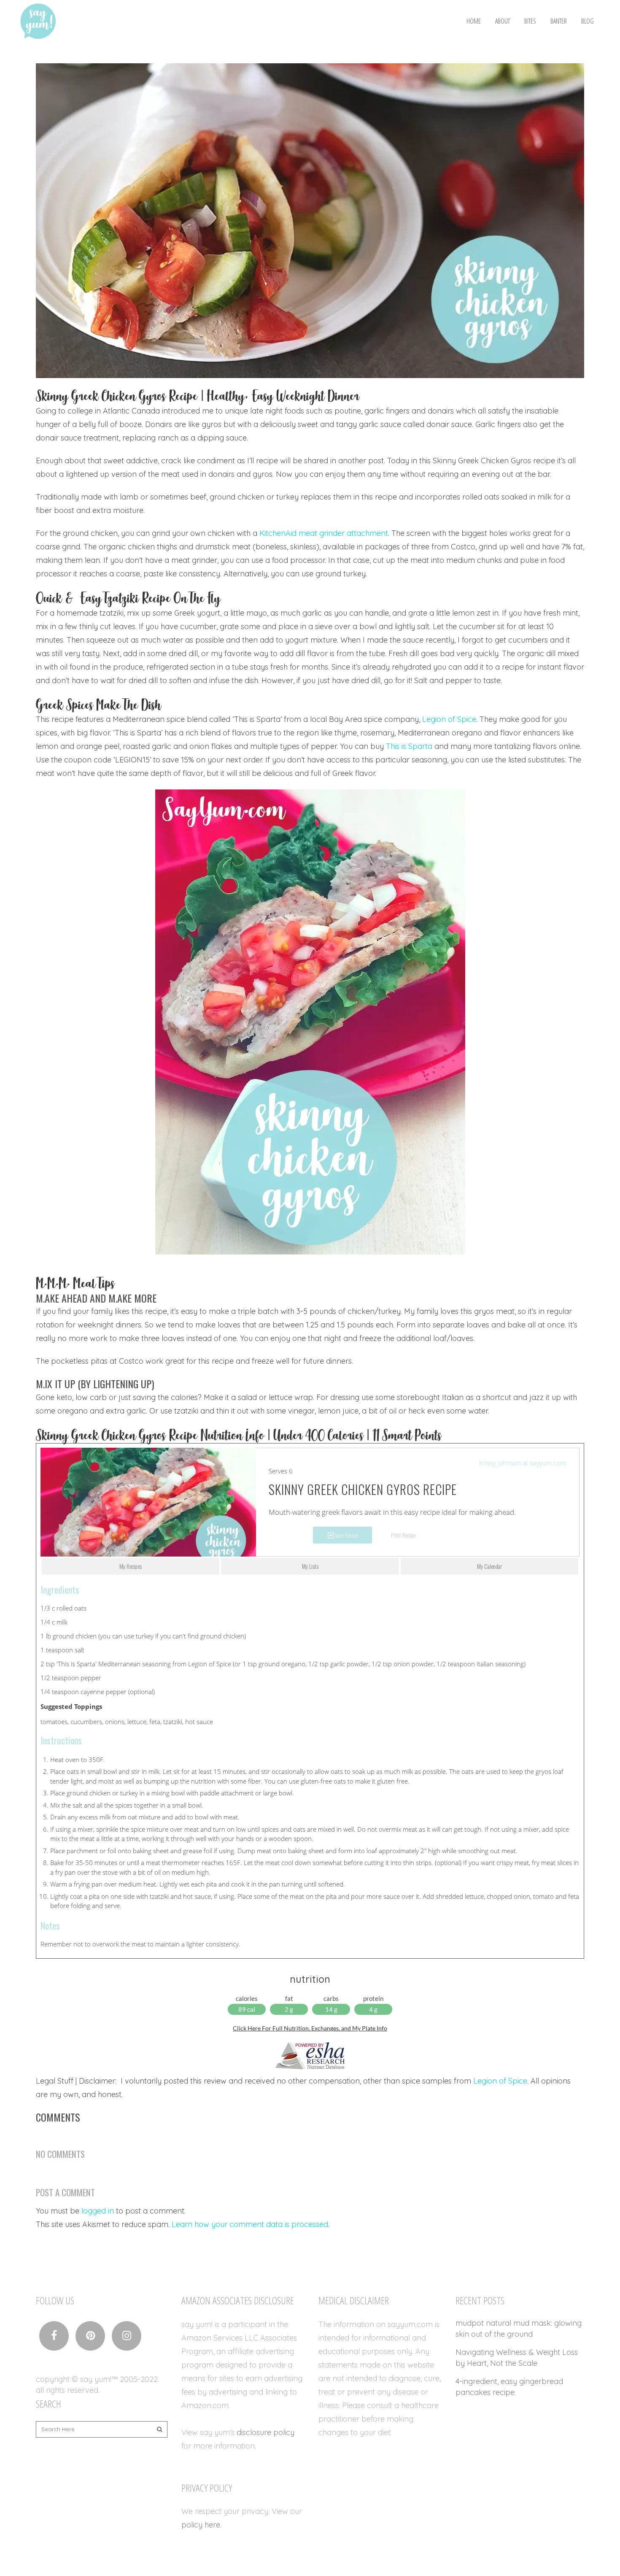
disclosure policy (266, 2432)
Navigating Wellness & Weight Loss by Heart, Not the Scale (517, 2358)
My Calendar (489, 1566)
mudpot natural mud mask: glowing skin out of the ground (519, 2329)
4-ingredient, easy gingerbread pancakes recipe (509, 2387)
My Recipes (131, 1566)
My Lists (310, 1566)
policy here (201, 2525)
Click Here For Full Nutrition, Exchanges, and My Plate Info (310, 2028)
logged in (98, 2211)
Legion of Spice (449, 719)
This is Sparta (409, 746)
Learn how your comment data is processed (250, 2224)
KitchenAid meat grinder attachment (324, 533)
